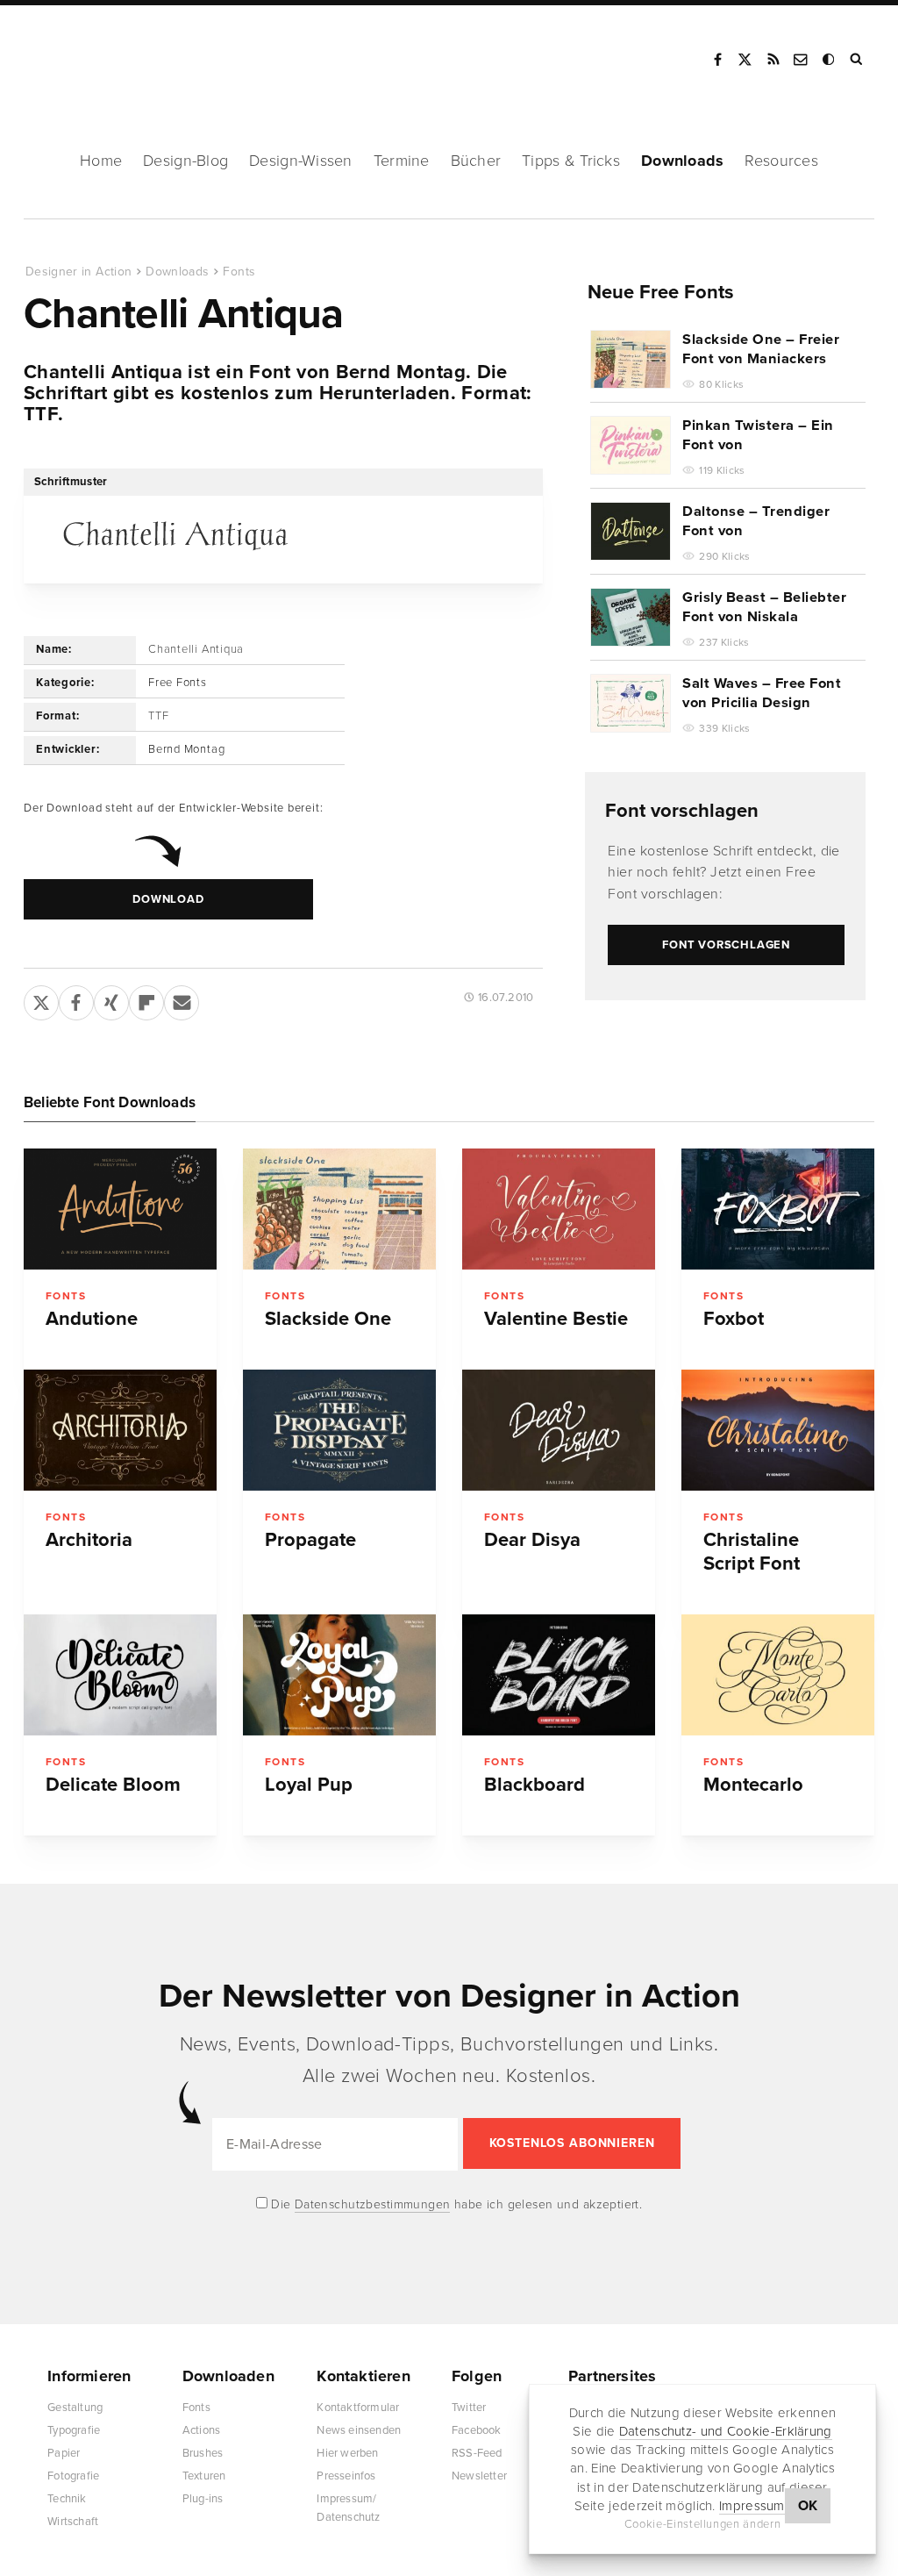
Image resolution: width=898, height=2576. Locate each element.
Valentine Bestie (556, 1319)
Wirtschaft (73, 2522)
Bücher (476, 161)
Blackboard (535, 1785)
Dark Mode (830, 60)
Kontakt (802, 60)
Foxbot (734, 1319)
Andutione (92, 1319)
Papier (64, 2453)
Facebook (717, 60)
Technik (67, 2499)
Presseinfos (346, 2476)
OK (808, 2506)
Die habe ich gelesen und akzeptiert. (455, 2204)
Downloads (682, 161)
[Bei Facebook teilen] (76, 999)
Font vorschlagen (682, 811)
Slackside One (328, 1319)
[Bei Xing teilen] (111, 999)
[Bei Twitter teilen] (41, 999)
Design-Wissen (301, 161)
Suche (858, 60)
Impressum (752, 2506)
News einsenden (359, 2430)
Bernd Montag (186, 749)
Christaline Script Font (752, 1552)
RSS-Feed (477, 2453)
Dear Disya (532, 1540)
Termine (402, 161)
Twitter (469, 2408)
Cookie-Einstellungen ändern (703, 2524)
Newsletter (479, 2476)
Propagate (310, 1540)
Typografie (74, 2430)
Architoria (89, 1540)
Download (168, 899)
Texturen (204, 2476)
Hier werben (347, 2453)
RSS (773, 60)
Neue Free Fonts (661, 292)
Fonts (239, 272)
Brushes (203, 2453)
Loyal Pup (309, 1785)
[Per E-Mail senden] (182, 999)
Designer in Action (118, 54)
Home (101, 161)
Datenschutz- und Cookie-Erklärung (726, 2431)
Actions (201, 2430)
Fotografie (73, 2476)
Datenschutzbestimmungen (373, 2204)
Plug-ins (203, 2499)
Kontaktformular (358, 2408)
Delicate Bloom (113, 1785)
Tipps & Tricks (571, 161)
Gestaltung (75, 2408)
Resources (781, 161)
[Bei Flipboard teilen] (146, 999)
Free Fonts (178, 683)
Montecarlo (753, 1785)
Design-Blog (185, 161)
